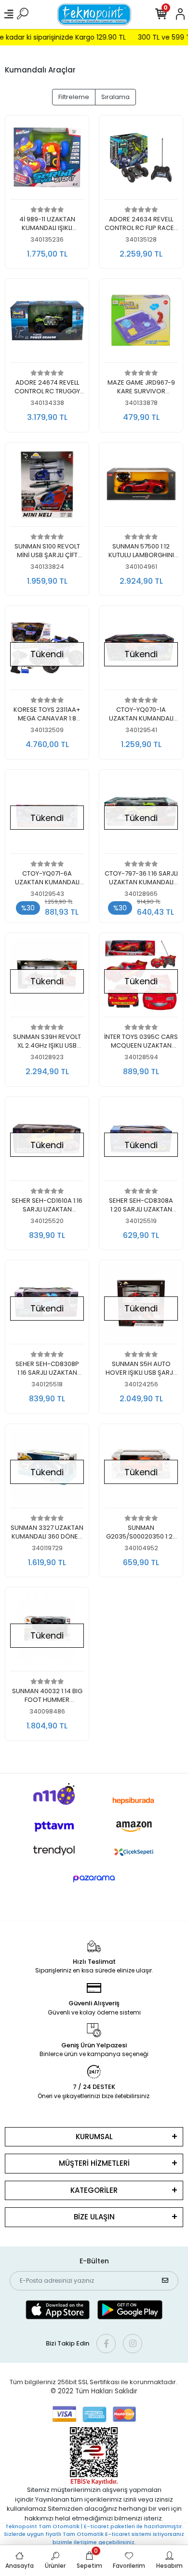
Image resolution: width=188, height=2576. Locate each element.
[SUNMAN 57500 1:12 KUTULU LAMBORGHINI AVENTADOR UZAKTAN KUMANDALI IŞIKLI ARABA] (141, 487)
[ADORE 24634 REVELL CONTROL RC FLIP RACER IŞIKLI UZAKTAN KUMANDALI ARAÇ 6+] (141, 160)
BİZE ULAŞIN (94, 2217)
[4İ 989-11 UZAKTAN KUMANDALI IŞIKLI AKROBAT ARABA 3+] (47, 160)
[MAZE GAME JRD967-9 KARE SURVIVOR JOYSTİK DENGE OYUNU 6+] (141, 323)
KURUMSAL (94, 2137)
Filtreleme (74, 97)
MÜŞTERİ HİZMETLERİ (94, 2163)
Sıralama (115, 97)
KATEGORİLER (94, 2190)
